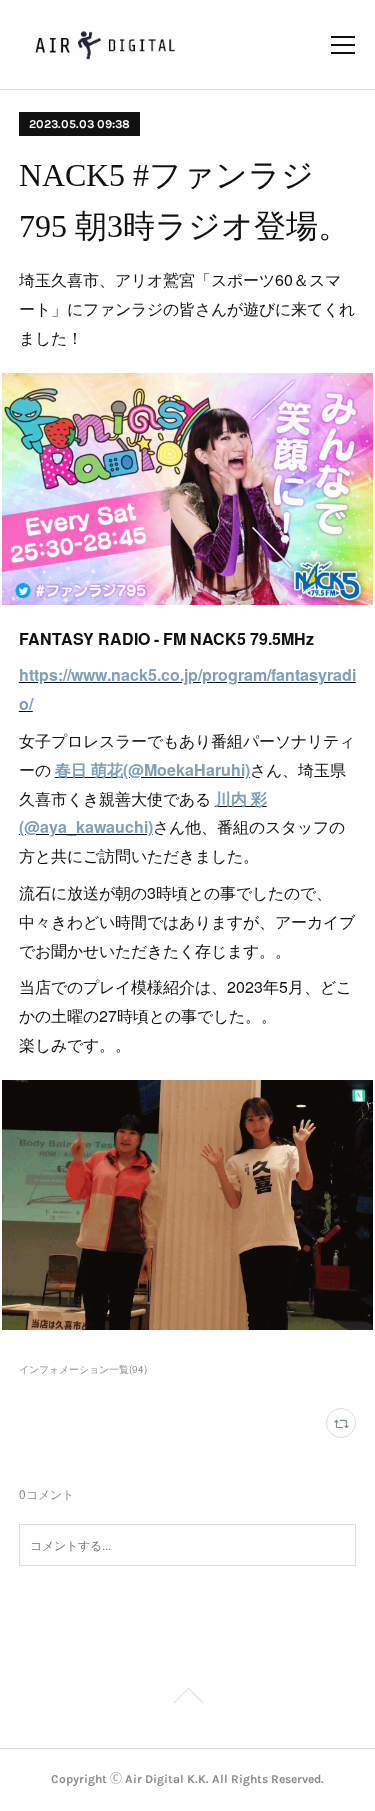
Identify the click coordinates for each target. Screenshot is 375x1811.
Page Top (187, 1699)
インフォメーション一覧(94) (83, 1369)
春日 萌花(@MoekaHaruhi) (152, 769)
